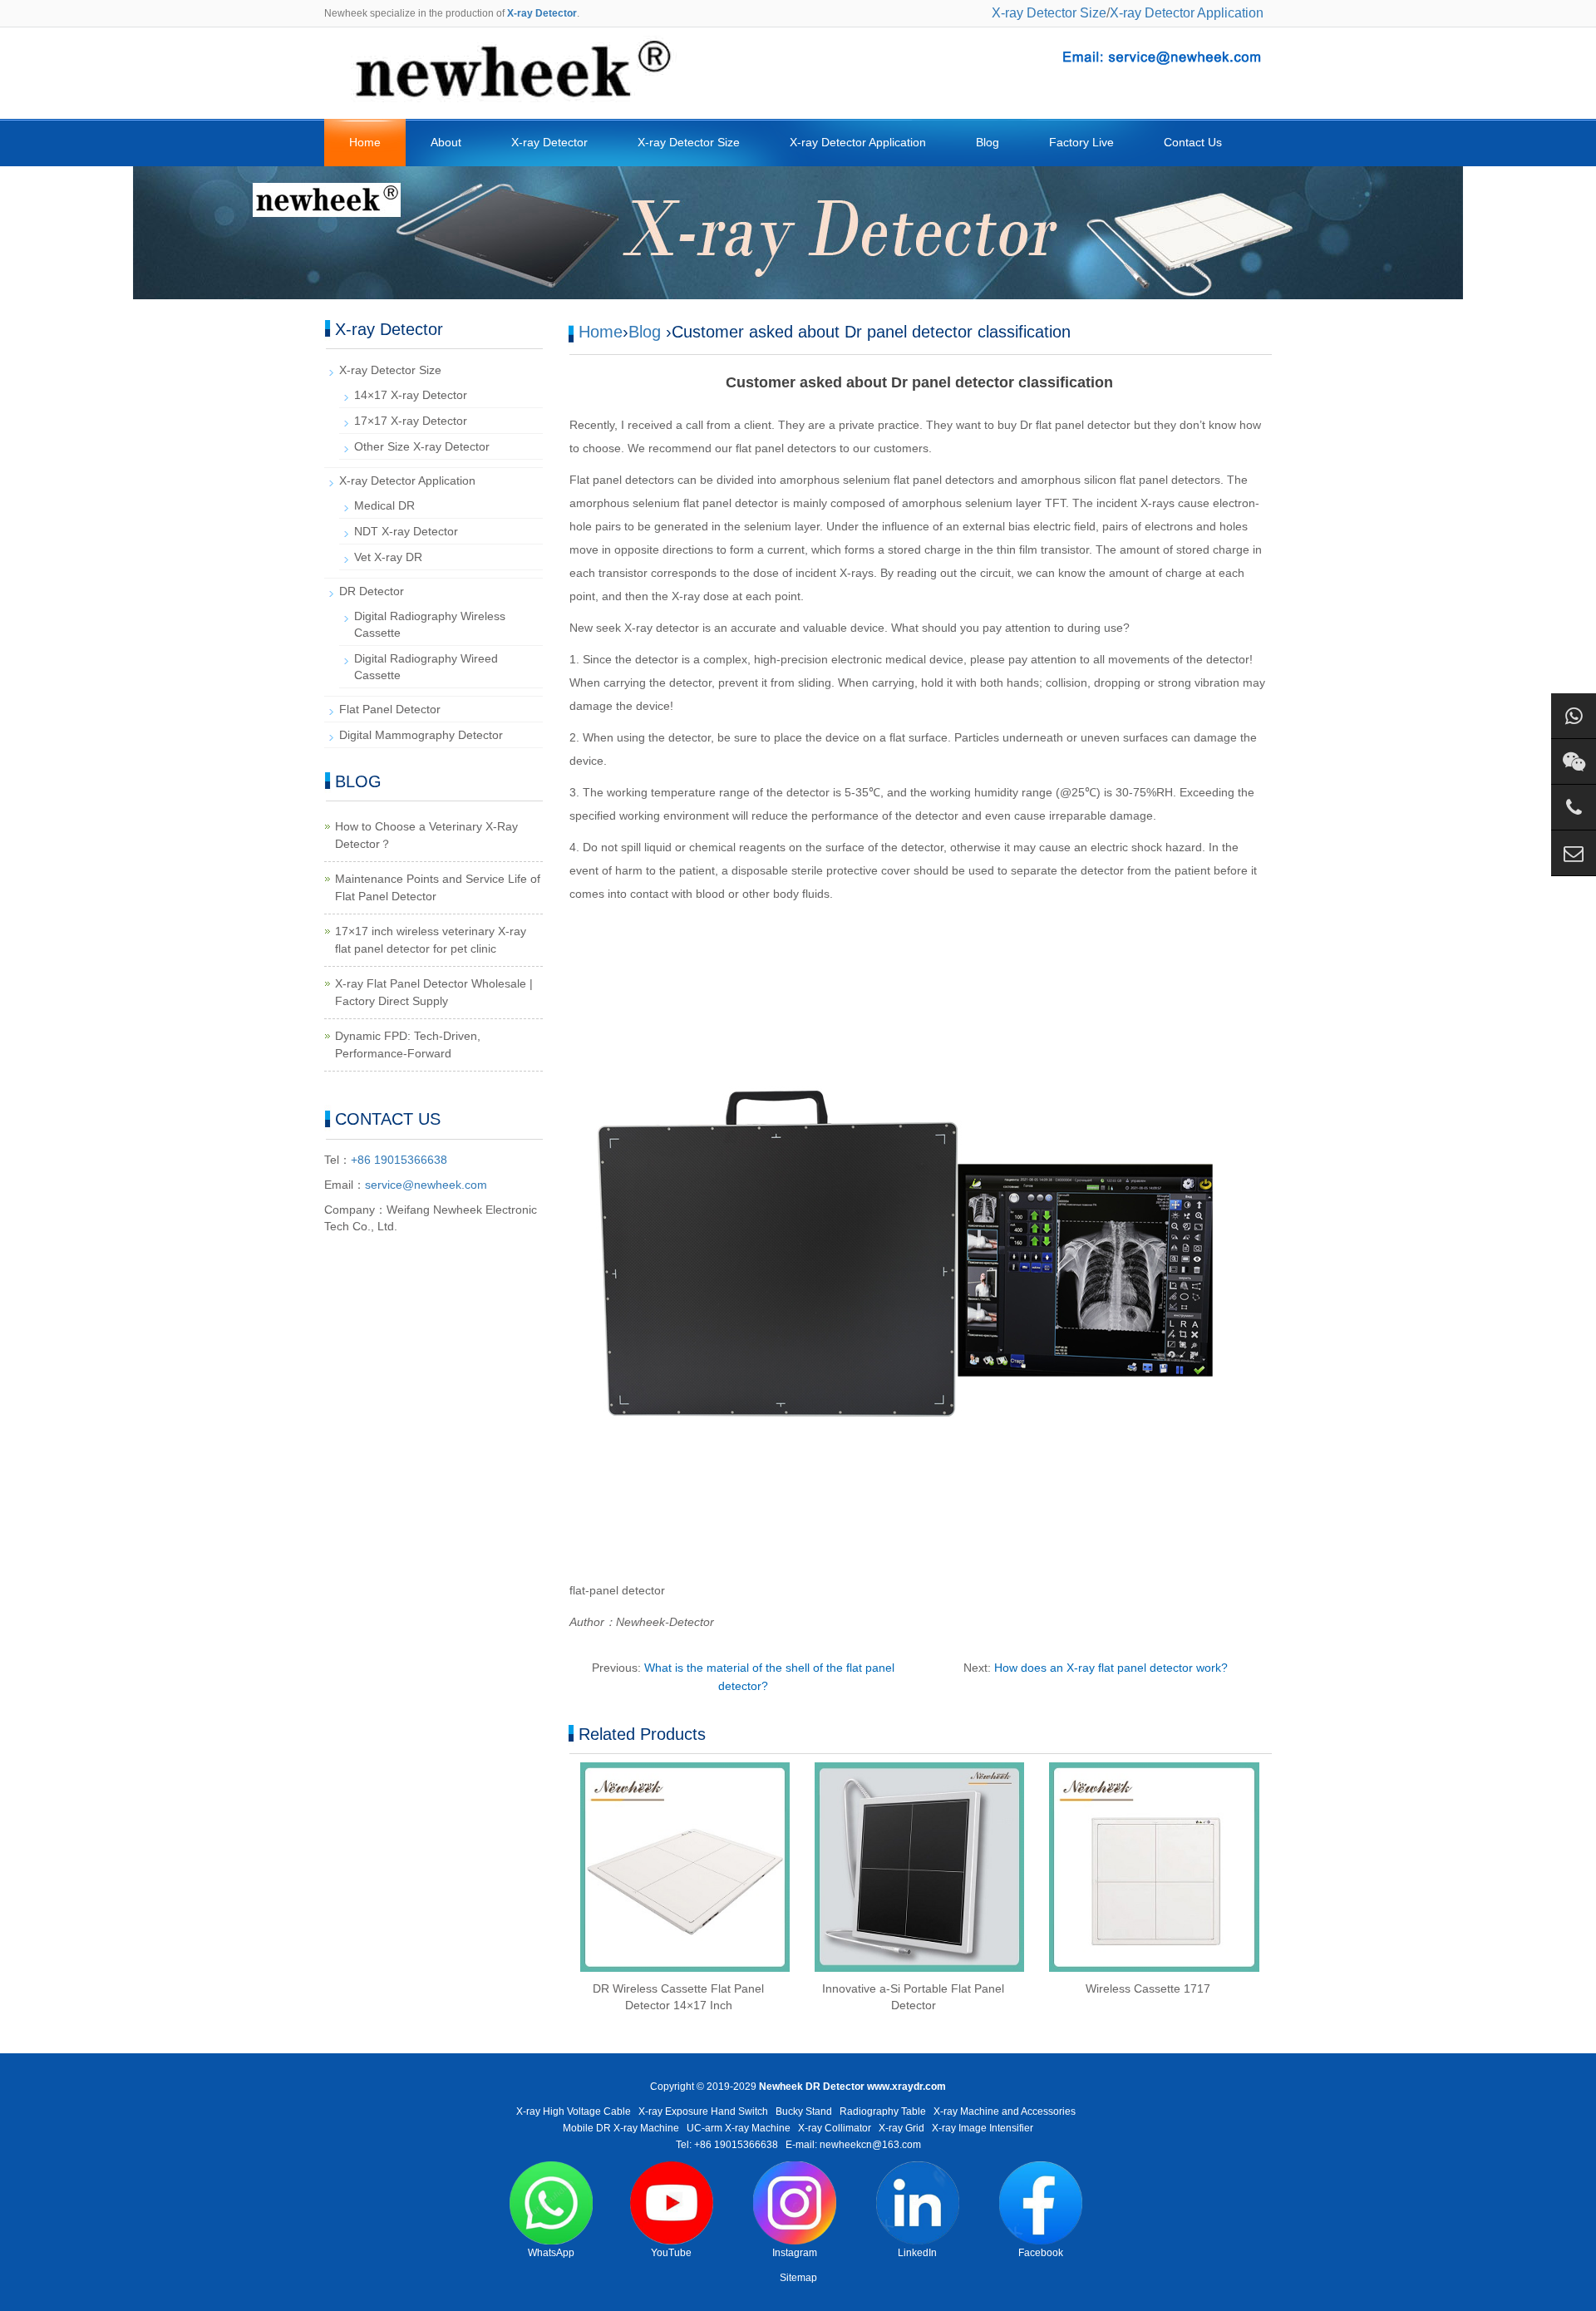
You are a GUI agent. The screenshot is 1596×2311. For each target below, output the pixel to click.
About (446, 142)
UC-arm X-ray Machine (739, 2128)
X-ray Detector (549, 142)
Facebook (1041, 2253)
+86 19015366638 (399, 1160)
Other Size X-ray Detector (422, 446)
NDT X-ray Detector (406, 531)
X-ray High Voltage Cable (574, 2111)
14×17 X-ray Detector (411, 395)
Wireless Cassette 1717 (1148, 1988)
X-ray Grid (901, 2128)
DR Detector (372, 591)
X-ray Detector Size (1049, 13)
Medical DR (384, 505)
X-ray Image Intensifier (983, 2128)
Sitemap (798, 2278)
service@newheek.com (426, 1185)
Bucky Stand (804, 2111)
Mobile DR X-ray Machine (621, 2128)
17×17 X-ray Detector (411, 421)
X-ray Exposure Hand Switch (703, 2111)
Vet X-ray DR (388, 557)
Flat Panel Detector (390, 709)
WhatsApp (551, 2253)
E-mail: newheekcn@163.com (853, 2145)
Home (365, 142)
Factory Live (1081, 142)
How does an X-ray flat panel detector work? (1111, 1668)
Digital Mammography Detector (421, 735)
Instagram (795, 2253)
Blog (988, 142)
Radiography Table (883, 2111)
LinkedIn (917, 2253)
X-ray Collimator (835, 2128)
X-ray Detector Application (1187, 13)
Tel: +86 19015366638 (727, 2145)
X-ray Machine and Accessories (1005, 2111)
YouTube (671, 2253)
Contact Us (1193, 142)
